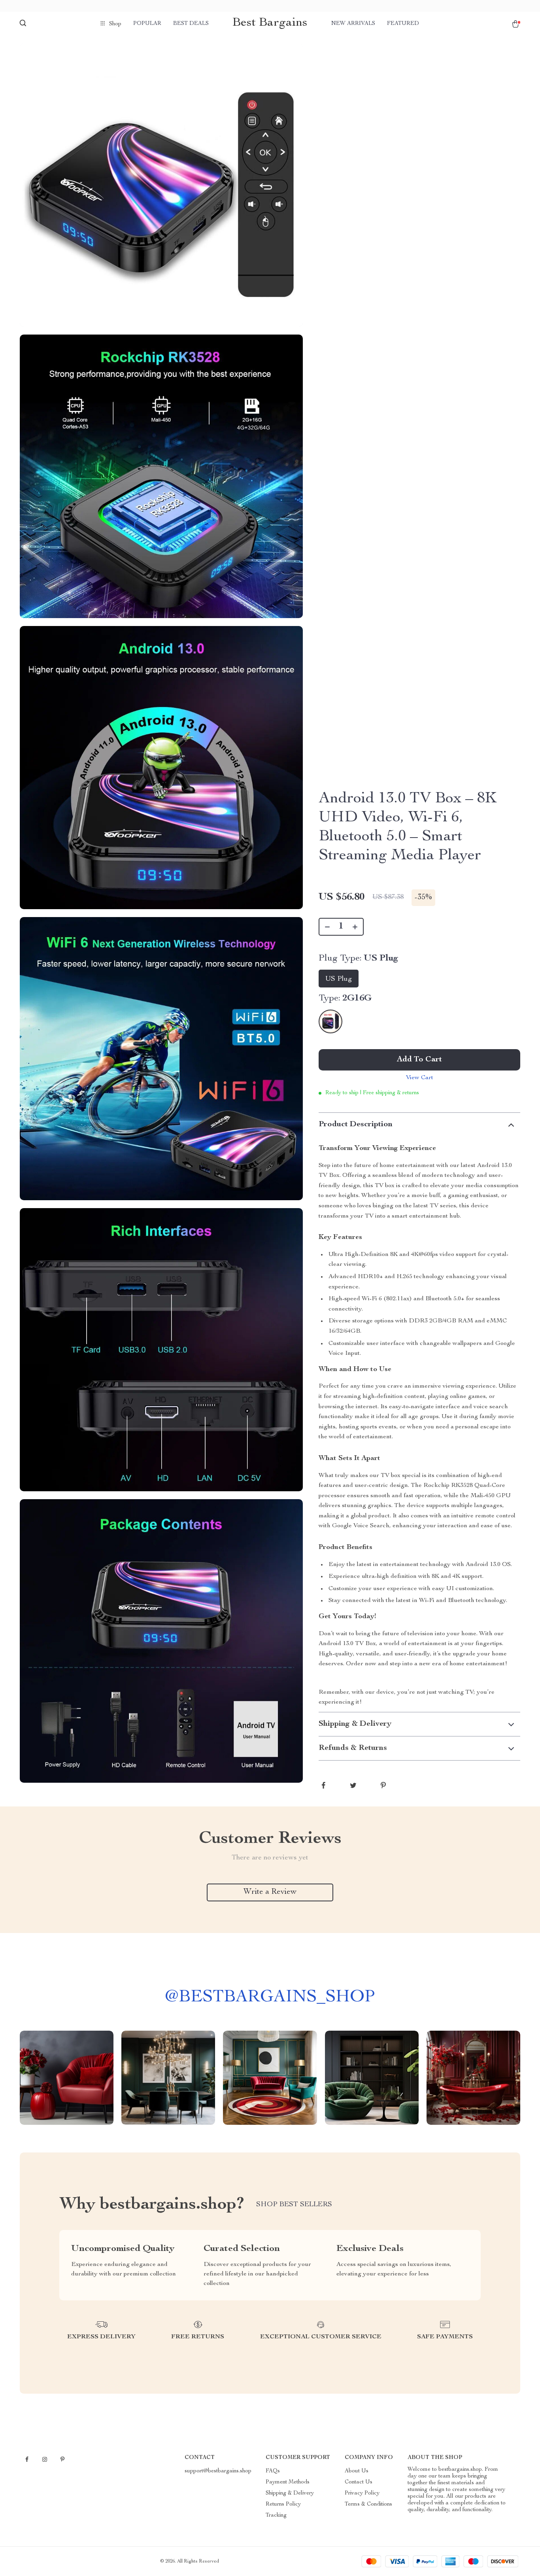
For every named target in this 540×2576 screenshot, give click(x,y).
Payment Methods (288, 2482)
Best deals (191, 24)
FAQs (273, 2471)
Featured (403, 24)
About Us (357, 2471)
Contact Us (359, 2482)
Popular (147, 24)
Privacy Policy (362, 2493)
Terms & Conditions (368, 2504)
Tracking (276, 2515)
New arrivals (353, 24)
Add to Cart (419, 1060)
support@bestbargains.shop (218, 2471)
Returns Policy (283, 2504)
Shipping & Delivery (290, 2493)
